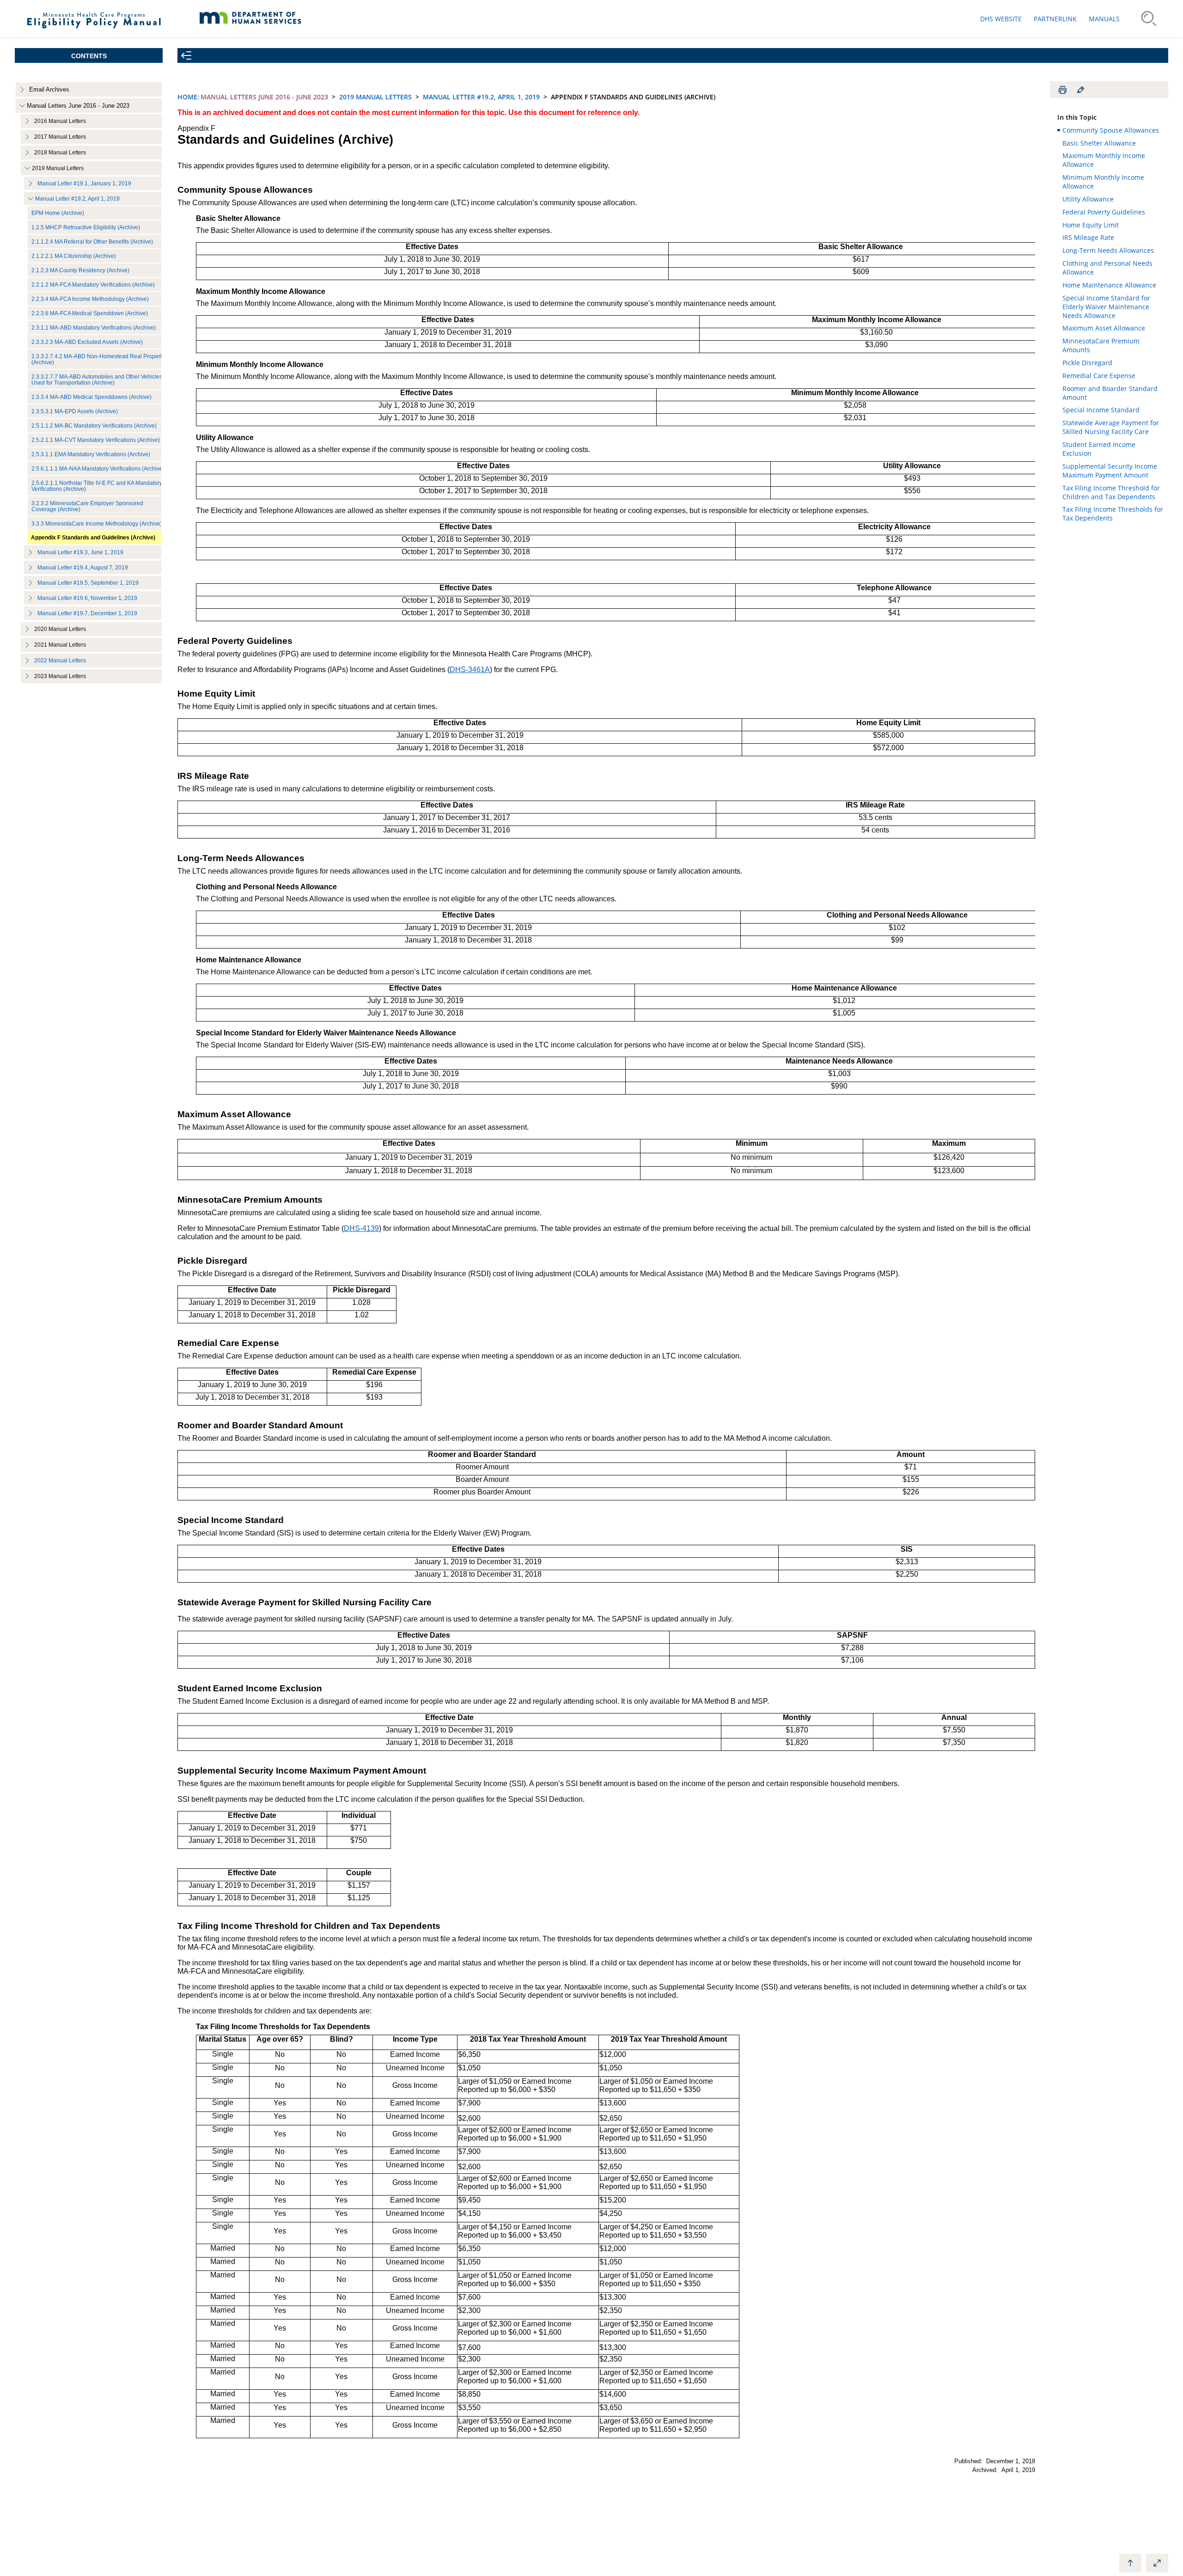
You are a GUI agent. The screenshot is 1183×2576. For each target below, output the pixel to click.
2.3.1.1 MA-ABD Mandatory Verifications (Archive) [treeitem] (94, 327)
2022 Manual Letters (60, 661)
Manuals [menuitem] (1104, 19)
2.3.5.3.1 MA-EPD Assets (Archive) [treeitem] (75, 411)
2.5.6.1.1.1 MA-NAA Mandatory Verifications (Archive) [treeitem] (98, 468)
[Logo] (94, 32)
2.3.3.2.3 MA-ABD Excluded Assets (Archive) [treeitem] (87, 342)
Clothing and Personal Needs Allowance (1107, 268)
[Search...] (1149, 18)
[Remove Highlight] (1080, 90)
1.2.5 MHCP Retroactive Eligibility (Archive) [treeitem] (86, 227)
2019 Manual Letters (375, 97)
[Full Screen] (1157, 2563)
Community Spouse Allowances (1111, 130)
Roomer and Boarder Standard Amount (1110, 393)
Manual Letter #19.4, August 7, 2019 (83, 567)
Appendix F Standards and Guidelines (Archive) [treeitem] (93, 537)
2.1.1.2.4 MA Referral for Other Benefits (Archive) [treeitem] (92, 242)
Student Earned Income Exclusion (1099, 449)
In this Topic (1077, 117)
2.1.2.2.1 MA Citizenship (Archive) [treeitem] (74, 256)
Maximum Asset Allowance (1104, 328)
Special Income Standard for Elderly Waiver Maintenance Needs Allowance (1106, 307)
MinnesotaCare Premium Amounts (1101, 345)
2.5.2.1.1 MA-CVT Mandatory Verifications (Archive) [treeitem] (96, 440)
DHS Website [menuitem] (1001, 19)
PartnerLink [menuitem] (1055, 19)
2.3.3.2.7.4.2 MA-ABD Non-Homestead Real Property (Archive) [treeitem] (98, 359)
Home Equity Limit (1091, 225)
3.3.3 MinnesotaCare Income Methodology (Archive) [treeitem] (97, 523)
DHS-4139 (361, 1228)
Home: (188, 97)
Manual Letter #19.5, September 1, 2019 (88, 583)
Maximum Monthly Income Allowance (1104, 160)
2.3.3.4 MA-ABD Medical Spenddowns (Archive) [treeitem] (91, 397)
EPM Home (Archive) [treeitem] (58, 213)
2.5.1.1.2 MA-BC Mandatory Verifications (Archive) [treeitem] (94, 425)
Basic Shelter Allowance (1099, 143)
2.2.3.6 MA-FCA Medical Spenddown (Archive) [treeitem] (90, 313)
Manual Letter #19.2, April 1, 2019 (77, 199)
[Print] (1062, 90)
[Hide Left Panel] (186, 55)
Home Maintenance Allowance (1109, 285)
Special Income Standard (1101, 410)
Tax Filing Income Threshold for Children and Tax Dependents (1111, 492)
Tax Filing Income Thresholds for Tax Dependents (1113, 514)
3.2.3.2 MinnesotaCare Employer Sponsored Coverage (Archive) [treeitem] (87, 506)
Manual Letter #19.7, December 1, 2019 (87, 613)
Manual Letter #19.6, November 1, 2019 (87, 598)
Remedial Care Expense (1099, 376)
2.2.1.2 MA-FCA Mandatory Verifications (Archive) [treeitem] (93, 285)
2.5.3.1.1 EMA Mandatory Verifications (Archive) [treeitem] (91, 454)
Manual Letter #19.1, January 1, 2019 (84, 183)
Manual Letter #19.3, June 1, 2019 (80, 552)
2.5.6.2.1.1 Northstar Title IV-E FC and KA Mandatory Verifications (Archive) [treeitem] (97, 486)
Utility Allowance (1088, 199)
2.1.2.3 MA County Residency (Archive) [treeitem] (80, 270)
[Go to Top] (1130, 2563)
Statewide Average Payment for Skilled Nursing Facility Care (1111, 427)
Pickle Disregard (1087, 363)
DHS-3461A (470, 670)
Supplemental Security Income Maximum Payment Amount (1110, 471)
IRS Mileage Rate (1088, 237)
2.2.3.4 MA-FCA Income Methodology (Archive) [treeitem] (90, 299)
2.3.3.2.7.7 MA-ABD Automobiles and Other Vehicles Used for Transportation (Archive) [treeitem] (97, 379)
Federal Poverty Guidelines (1104, 212)
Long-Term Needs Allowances (1108, 250)
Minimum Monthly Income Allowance (1103, 182)
